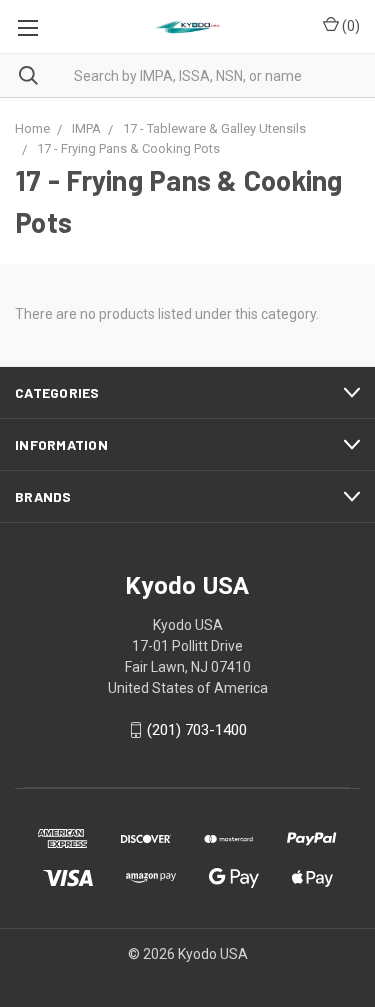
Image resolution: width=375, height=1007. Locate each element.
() (349, 26)
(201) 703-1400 (197, 730)
